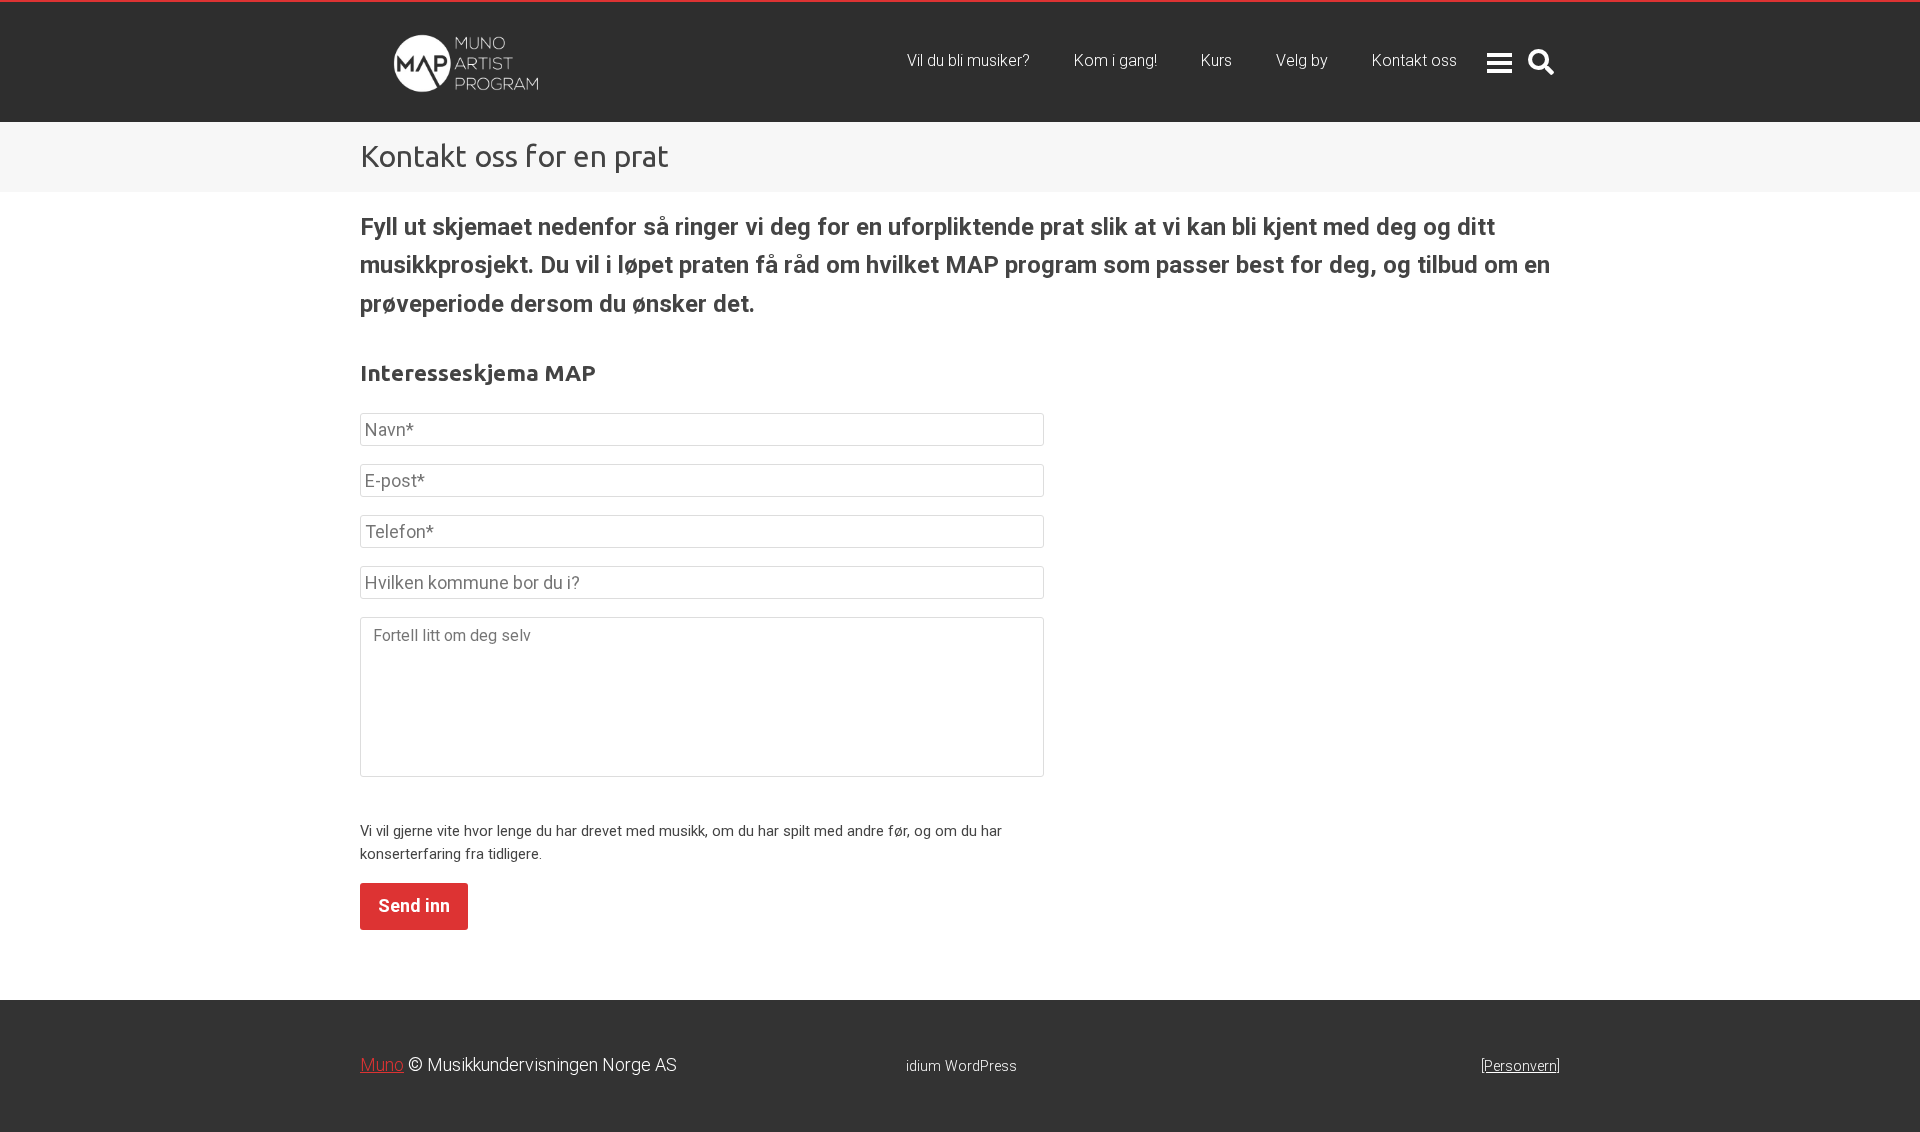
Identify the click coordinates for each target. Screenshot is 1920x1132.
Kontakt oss (1414, 60)
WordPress (961, 1066)
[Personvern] (1520, 1066)
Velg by (1302, 60)
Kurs (1216, 60)
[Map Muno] (424, 62)
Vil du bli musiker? (968, 60)
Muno (382, 1064)
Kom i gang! (1115, 60)
